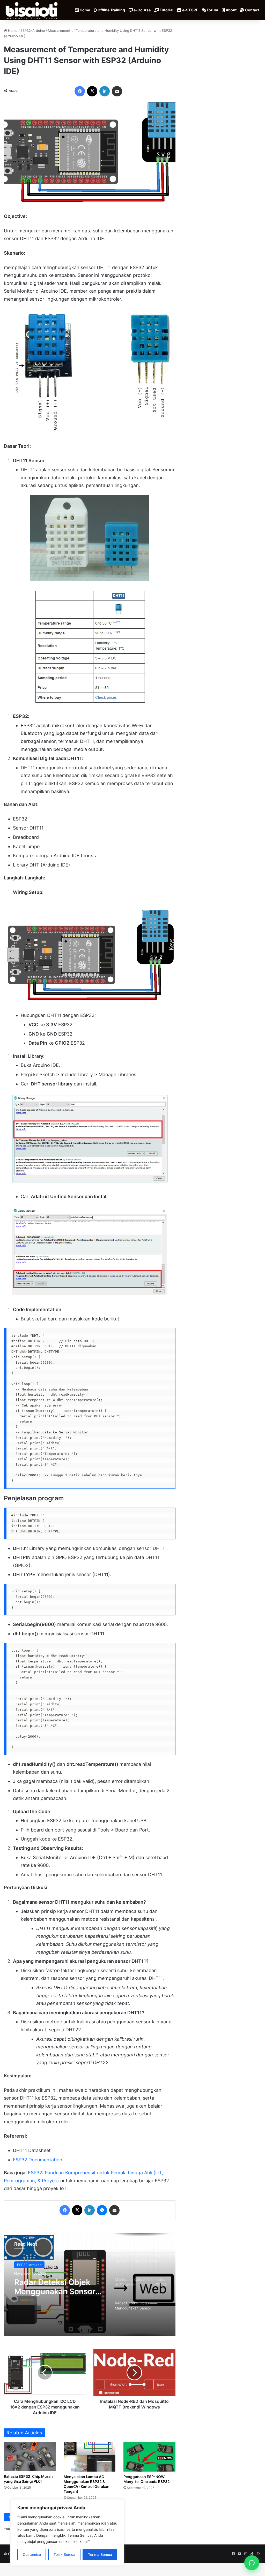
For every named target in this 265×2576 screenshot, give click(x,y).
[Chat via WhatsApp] (252, 2563)
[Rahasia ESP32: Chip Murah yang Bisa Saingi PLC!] (30, 2457)
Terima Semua (100, 2554)
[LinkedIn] (105, 91)
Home (84, 10)
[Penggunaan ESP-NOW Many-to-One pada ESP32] (149, 2457)
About (231, 10)
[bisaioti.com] (32, 10)
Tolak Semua (64, 2554)
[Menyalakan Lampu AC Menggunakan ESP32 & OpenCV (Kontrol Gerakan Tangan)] (90, 2457)
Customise (32, 2554)
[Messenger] (102, 2210)
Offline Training (111, 10)
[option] (90, 2285)
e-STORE (190, 10)
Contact (252, 10)
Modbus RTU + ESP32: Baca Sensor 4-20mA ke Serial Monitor (59, 2287)
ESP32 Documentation (38, 2160)
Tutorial (166, 10)
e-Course (142, 10)
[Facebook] (80, 91)
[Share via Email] (117, 91)
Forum (212, 10)
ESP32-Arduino (33, 31)
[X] (92, 91)
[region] (67, 2532)
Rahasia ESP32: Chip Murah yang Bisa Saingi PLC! (28, 2479)
